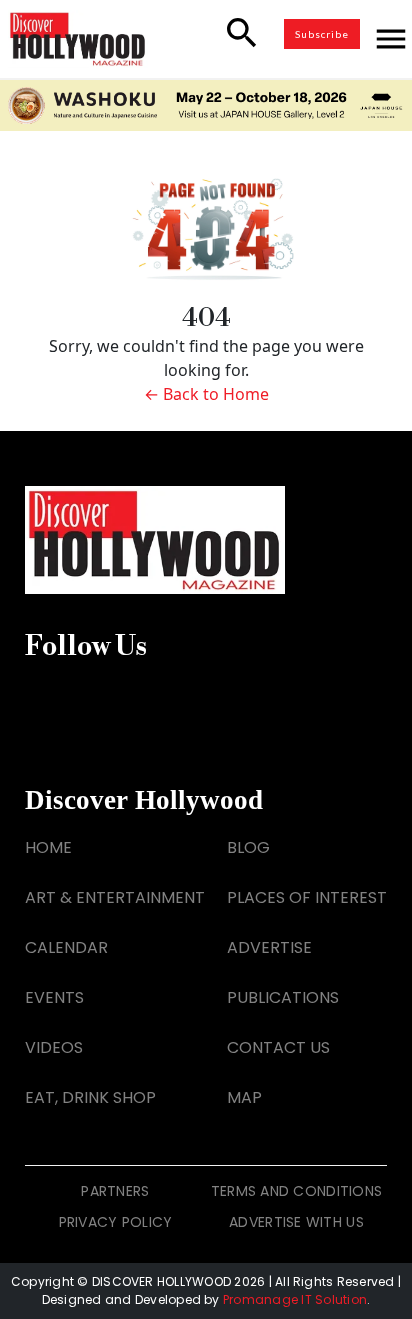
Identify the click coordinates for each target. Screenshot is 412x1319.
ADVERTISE (269, 947)
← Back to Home (206, 394)
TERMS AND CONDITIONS (297, 1191)
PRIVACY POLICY (116, 1222)
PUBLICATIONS (283, 997)
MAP (244, 1097)
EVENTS (54, 997)
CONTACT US (278, 1047)
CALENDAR (66, 947)
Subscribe (322, 34)
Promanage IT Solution (295, 1299)
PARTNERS (115, 1191)
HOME (48, 847)
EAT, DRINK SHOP (90, 1097)
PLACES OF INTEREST (307, 897)
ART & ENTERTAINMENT (115, 897)
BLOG (248, 847)
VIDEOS (54, 1047)
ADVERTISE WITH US (296, 1222)
